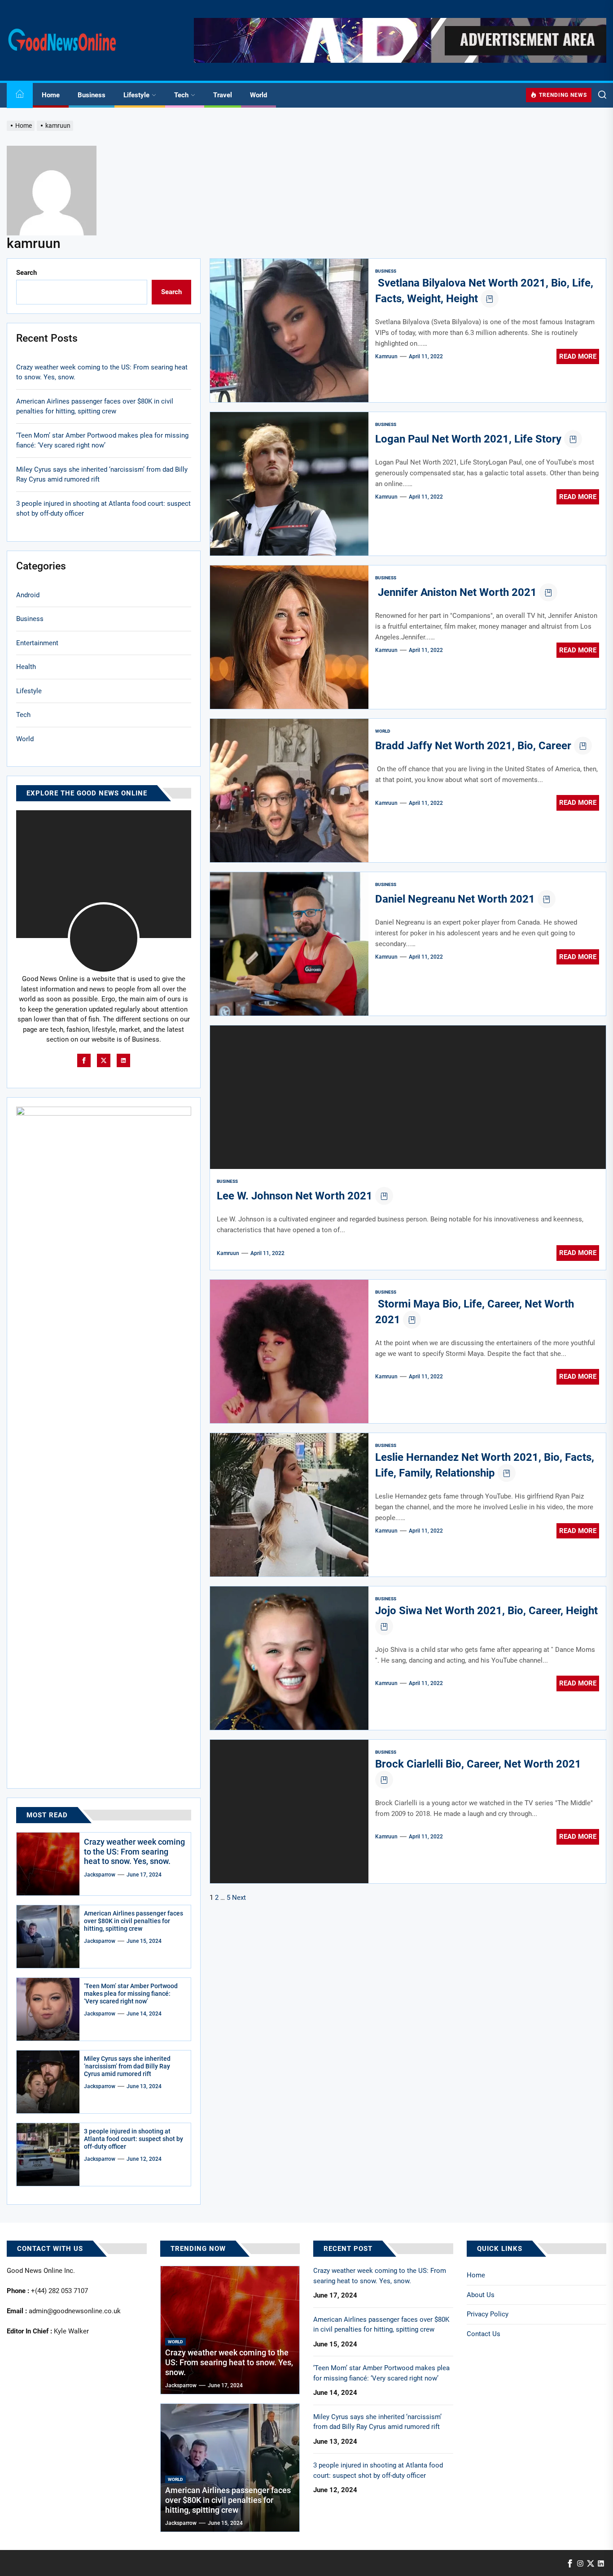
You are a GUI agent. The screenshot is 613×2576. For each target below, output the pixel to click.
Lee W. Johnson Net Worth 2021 (295, 1196)
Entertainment (37, 643)
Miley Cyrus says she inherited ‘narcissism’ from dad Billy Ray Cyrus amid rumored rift (102, 475)
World (258, 95)
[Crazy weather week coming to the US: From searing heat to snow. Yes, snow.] (48, 1864)
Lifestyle (136, 95)
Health (26, 667)
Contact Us (484, 2334)
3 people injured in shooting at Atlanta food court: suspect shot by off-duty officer (103, 509)
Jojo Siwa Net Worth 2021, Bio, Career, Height (486, 1611)
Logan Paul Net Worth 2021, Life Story (468, 439)
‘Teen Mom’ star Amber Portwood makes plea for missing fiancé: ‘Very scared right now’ (102, 441)
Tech (181, 95)
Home (51, 95)
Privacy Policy (488, 2314)
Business (92, 95)
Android (28, 595)
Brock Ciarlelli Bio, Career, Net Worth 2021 (478, 1764)
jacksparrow (100, 1875)
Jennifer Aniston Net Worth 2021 (456, 592)
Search (26, 273)
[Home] (20, 95)
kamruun (386, 356)
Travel (223, 95)
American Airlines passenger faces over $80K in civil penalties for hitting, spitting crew (95, 406)
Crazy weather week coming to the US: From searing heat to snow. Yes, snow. (102, 372)
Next (239, 1898)
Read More (578, 356)
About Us (481, 2295)
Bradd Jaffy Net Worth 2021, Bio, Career (473, 746)
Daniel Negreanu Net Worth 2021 (455, 899)
